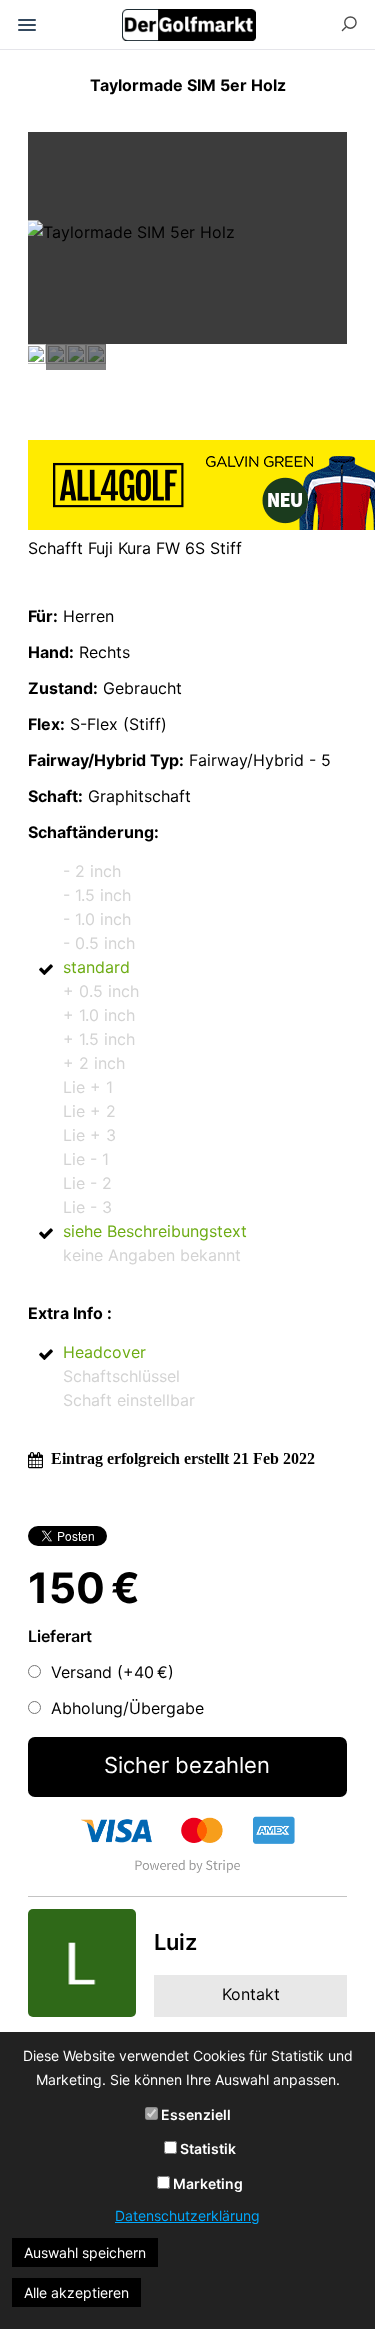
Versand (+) (112, 1672)
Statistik (206, 2148)
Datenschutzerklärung (187, 2215)
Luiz (175, 1942)
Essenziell (194, 2114)
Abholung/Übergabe (127, 1708)
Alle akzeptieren (76, 2292)
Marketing (206, 2183)
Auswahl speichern (85, 2252)
